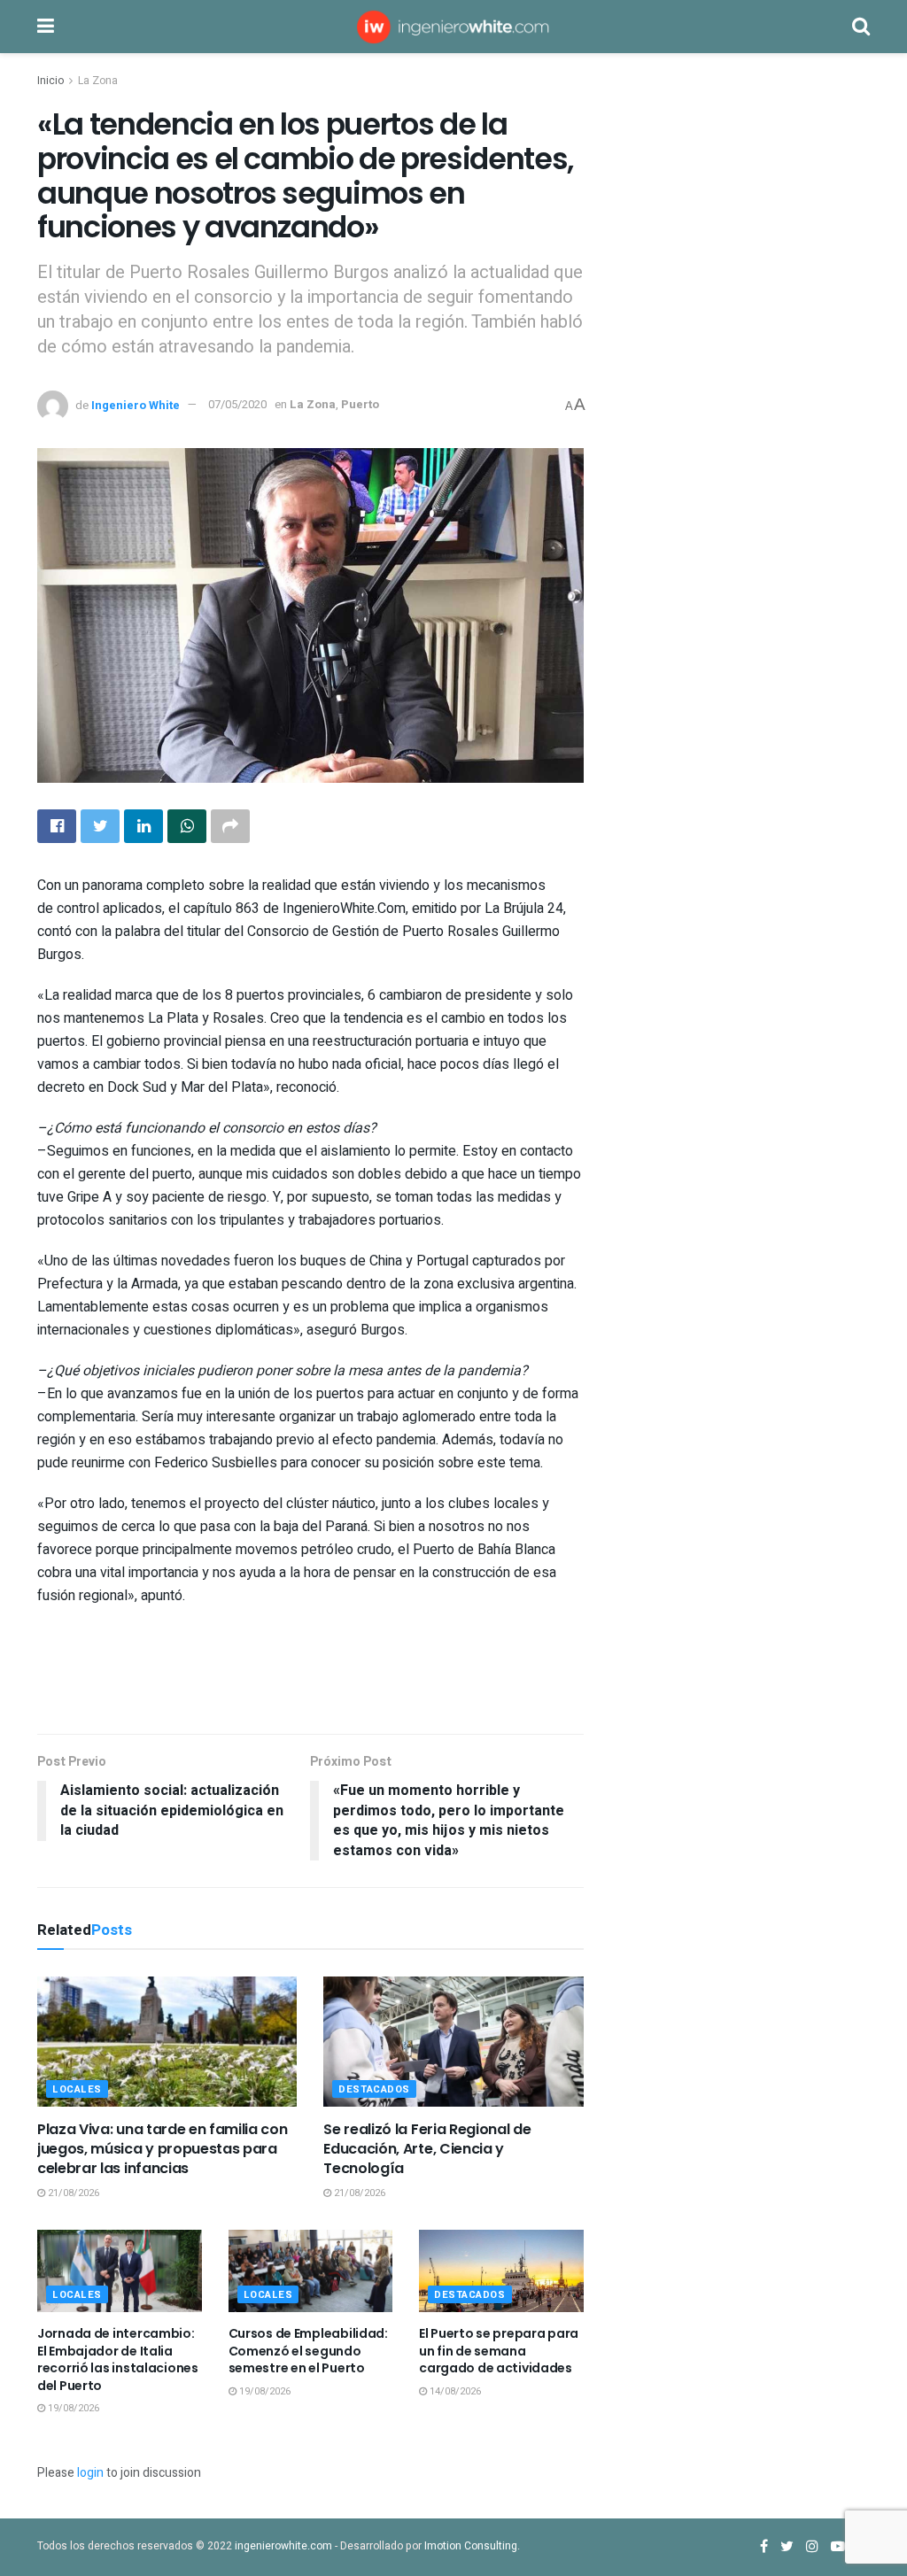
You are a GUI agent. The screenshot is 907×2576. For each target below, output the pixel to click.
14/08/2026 (454, 2391)
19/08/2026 (72, 2408)
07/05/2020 (237, 404)
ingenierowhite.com (283, 2546)
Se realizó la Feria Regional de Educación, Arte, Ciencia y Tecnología (427, 2149)
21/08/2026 (72, 2193)
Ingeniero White (136, 404)
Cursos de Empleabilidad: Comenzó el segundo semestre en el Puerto (308, 2351)
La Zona (98, 81)
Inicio (50, 81)
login (90, 2473)
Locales (77, 2089)
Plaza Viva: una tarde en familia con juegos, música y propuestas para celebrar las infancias (162, 2149)
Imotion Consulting (471, 2546)
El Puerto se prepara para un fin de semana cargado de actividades (499, 2351)
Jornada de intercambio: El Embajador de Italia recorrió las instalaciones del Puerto (118, 2359)
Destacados (374, 2089)
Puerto (360, 404)
